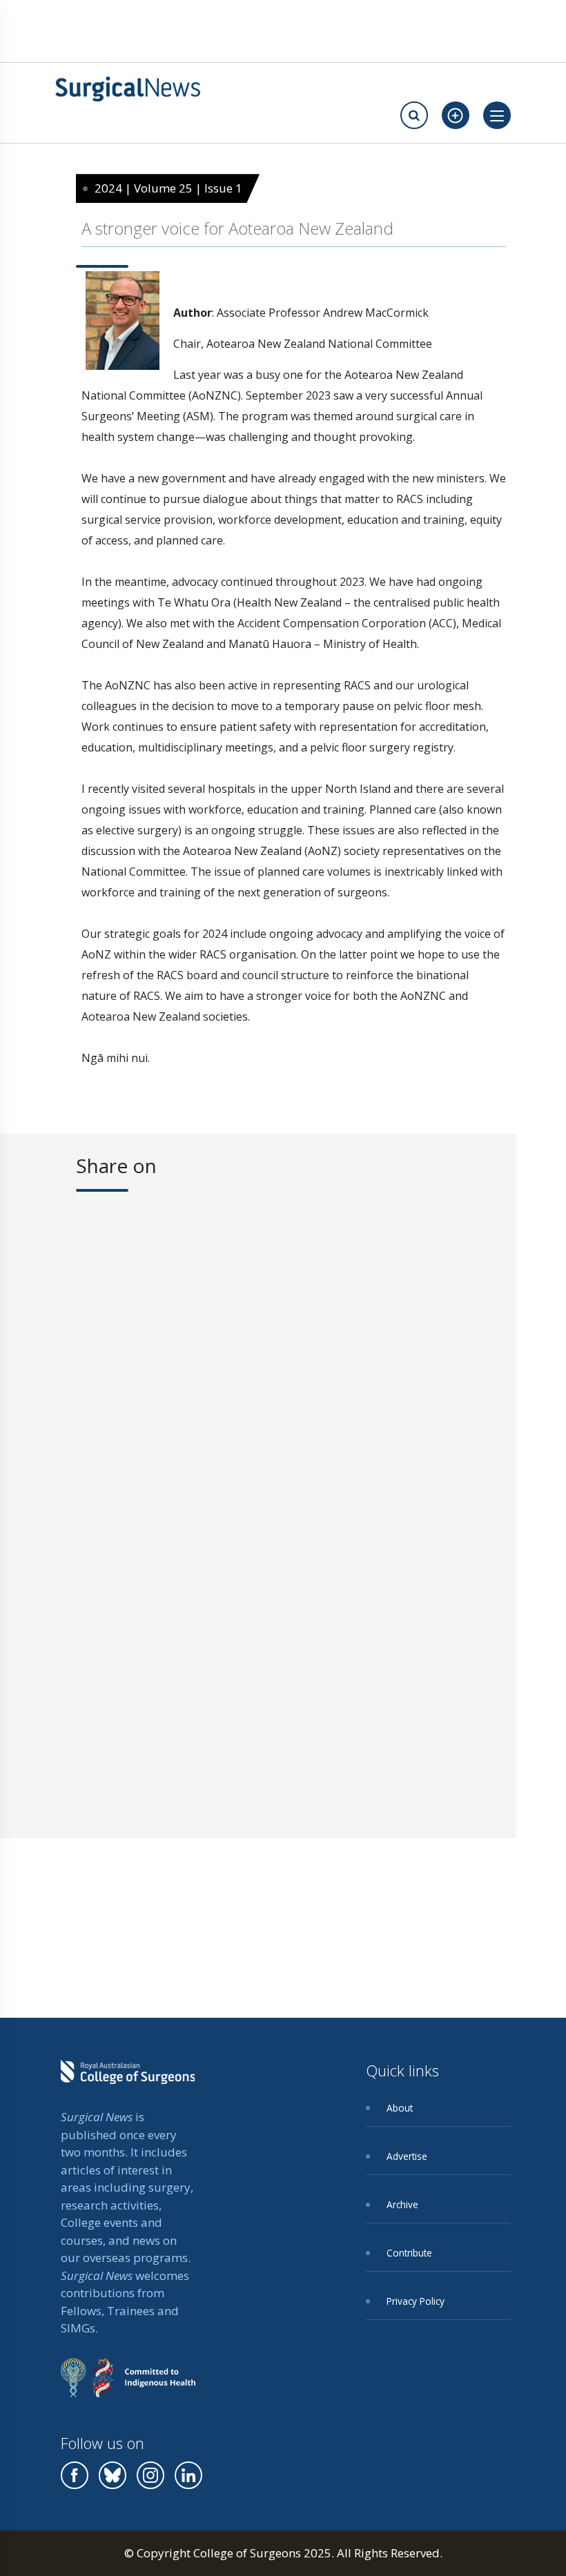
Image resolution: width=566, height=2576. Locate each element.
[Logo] (128, 89)
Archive (402, 2204)
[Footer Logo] (128, 2082)
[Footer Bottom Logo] (128, 2388)
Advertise (407, 2156)
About (400, 2108)
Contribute (409, 2253)
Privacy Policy (416, 2301)
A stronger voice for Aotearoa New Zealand (237, 228)
